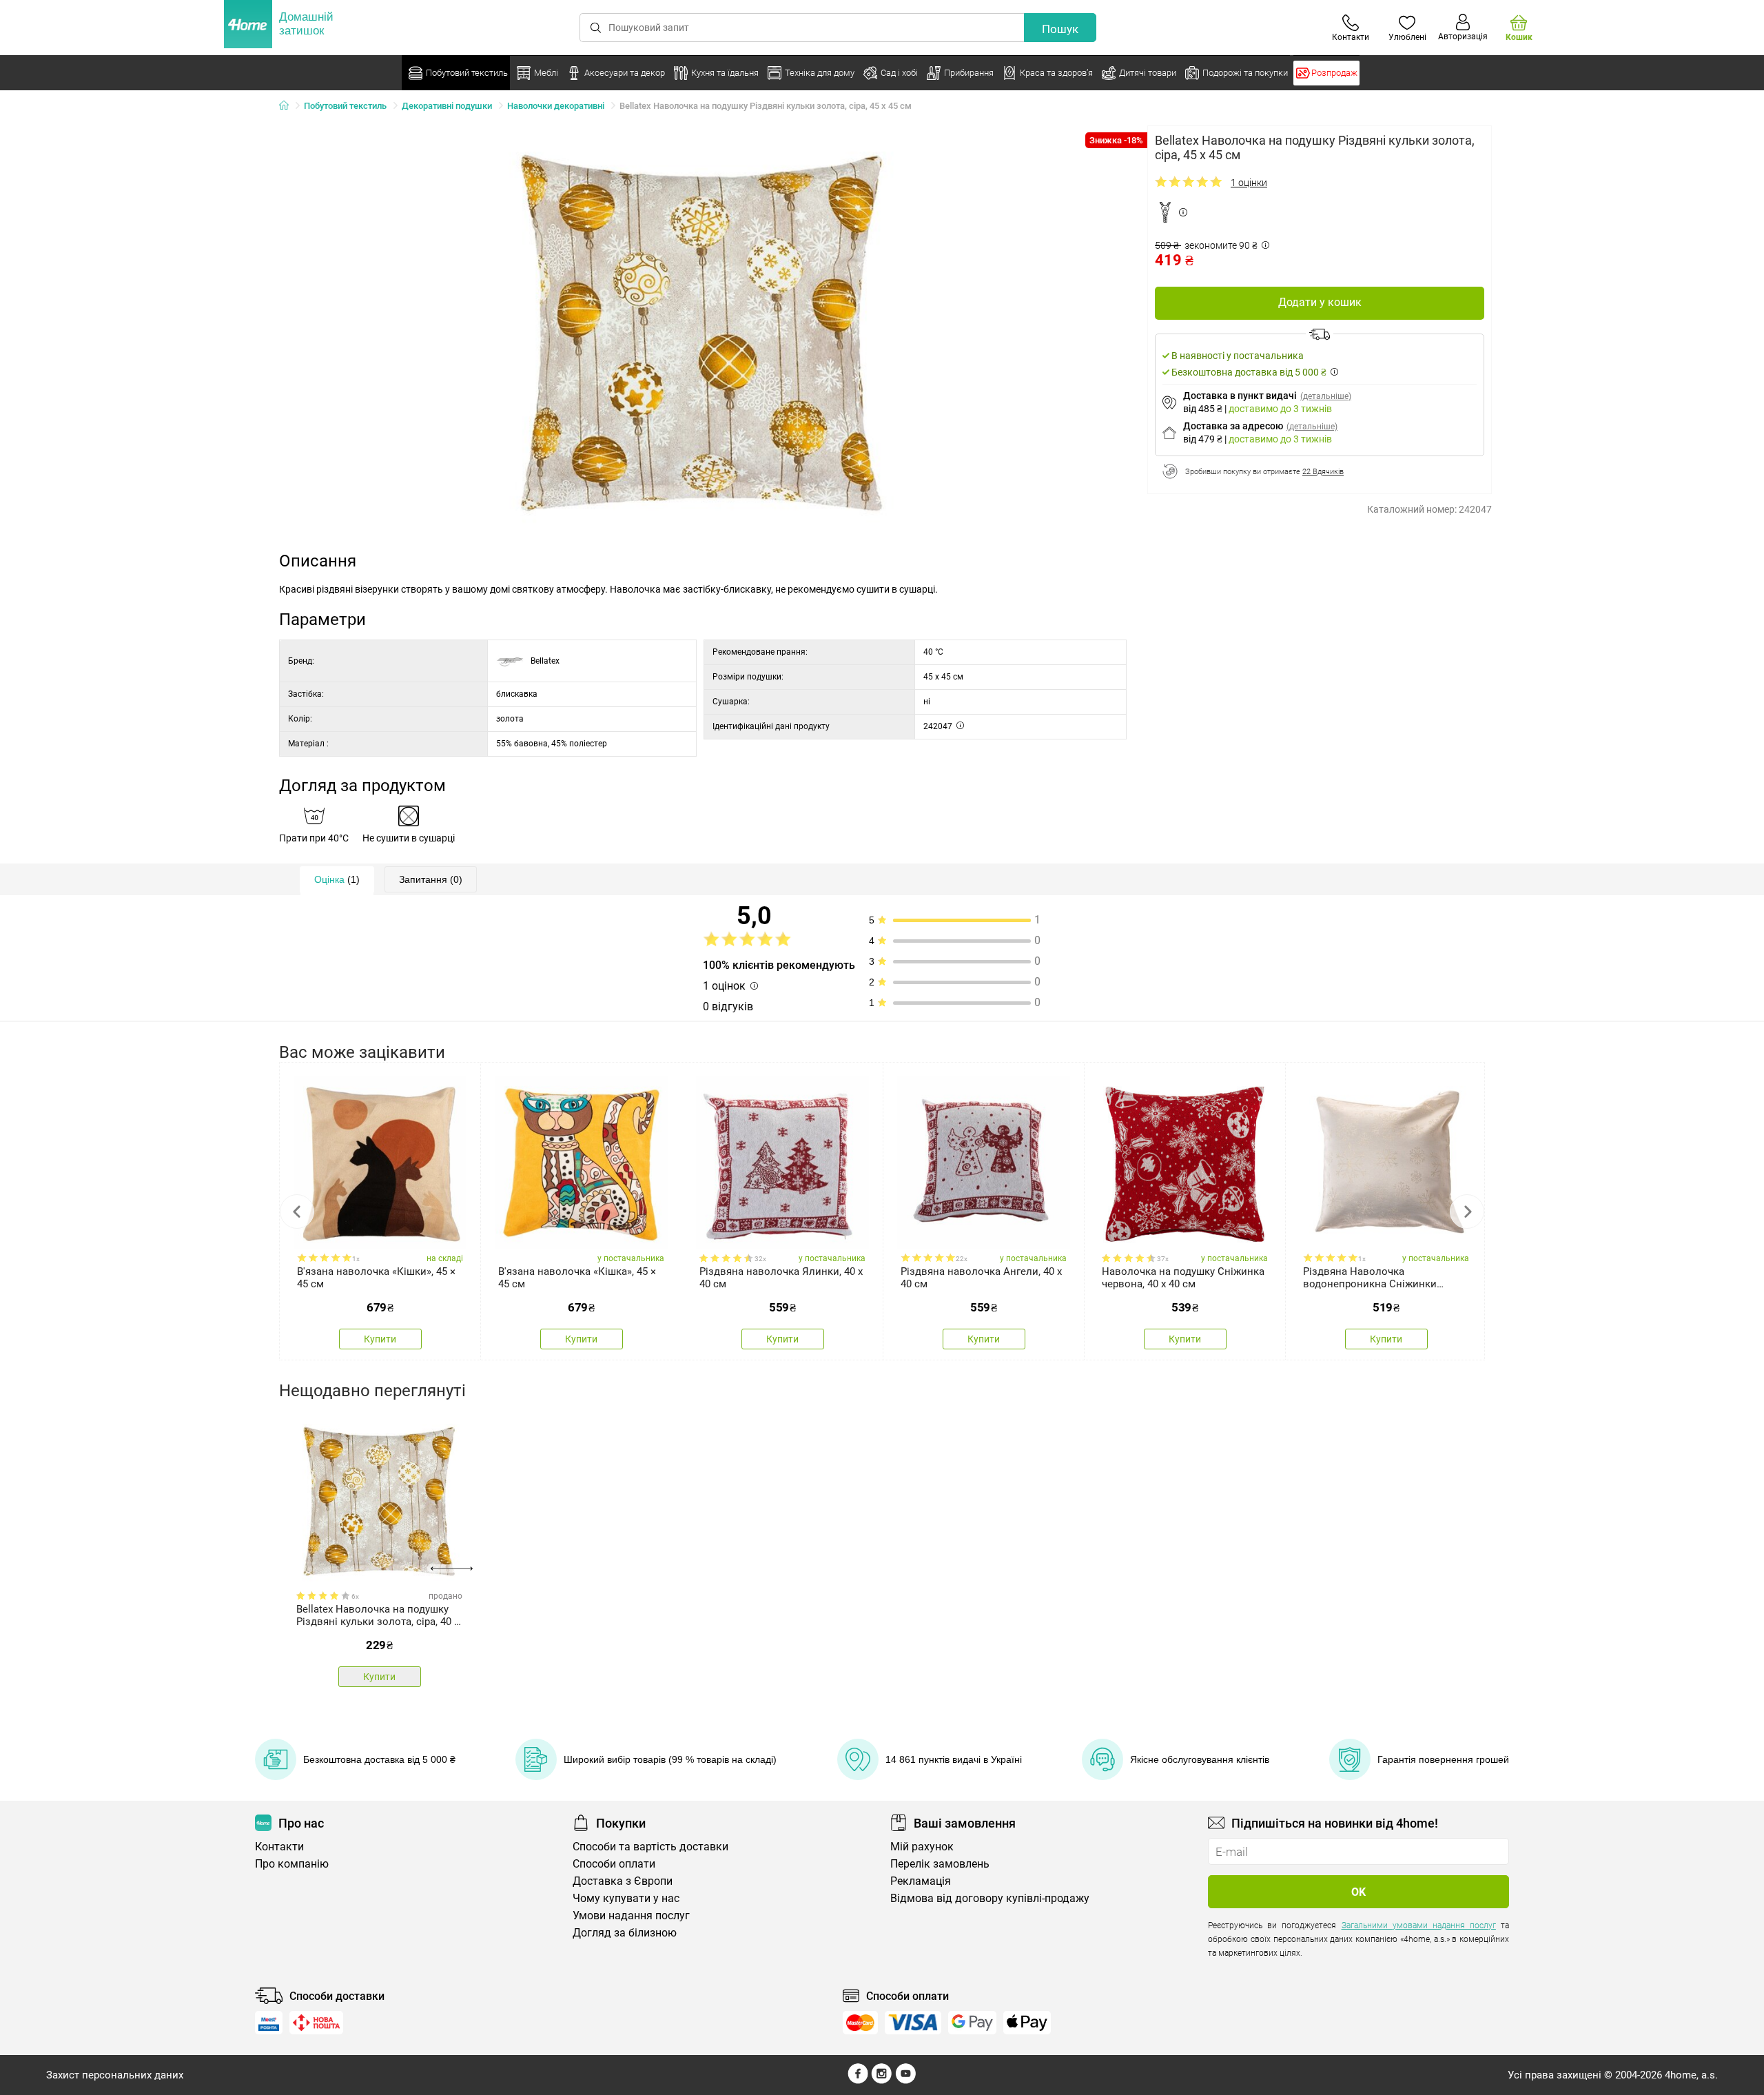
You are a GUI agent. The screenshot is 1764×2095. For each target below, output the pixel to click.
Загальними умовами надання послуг (1419, 1925)
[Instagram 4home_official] (882, 2081)
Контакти (279, 1847)
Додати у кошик (1320, 302)
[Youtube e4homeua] (905, 2081)
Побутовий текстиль (345, 106)
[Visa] (913, 2023)
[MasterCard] (860, 2023)
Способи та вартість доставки (650, 1847)
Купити (380, 1339)
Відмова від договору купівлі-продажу (990, 1898)
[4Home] (289, 106)
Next (1467, 1212)
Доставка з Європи (623, 1881)
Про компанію (292, 1864)
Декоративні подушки (447, 106)
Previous (297, 1212)
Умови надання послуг (631, 1915)
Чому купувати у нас (626, 1898)
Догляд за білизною (625, 1933)
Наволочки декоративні (556, 106)
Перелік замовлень (940, 1864)
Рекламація (921, 1881)
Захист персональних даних (115, 2075)
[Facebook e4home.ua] (858, 2081)
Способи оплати (614, 1864)
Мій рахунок (922, 1847)
